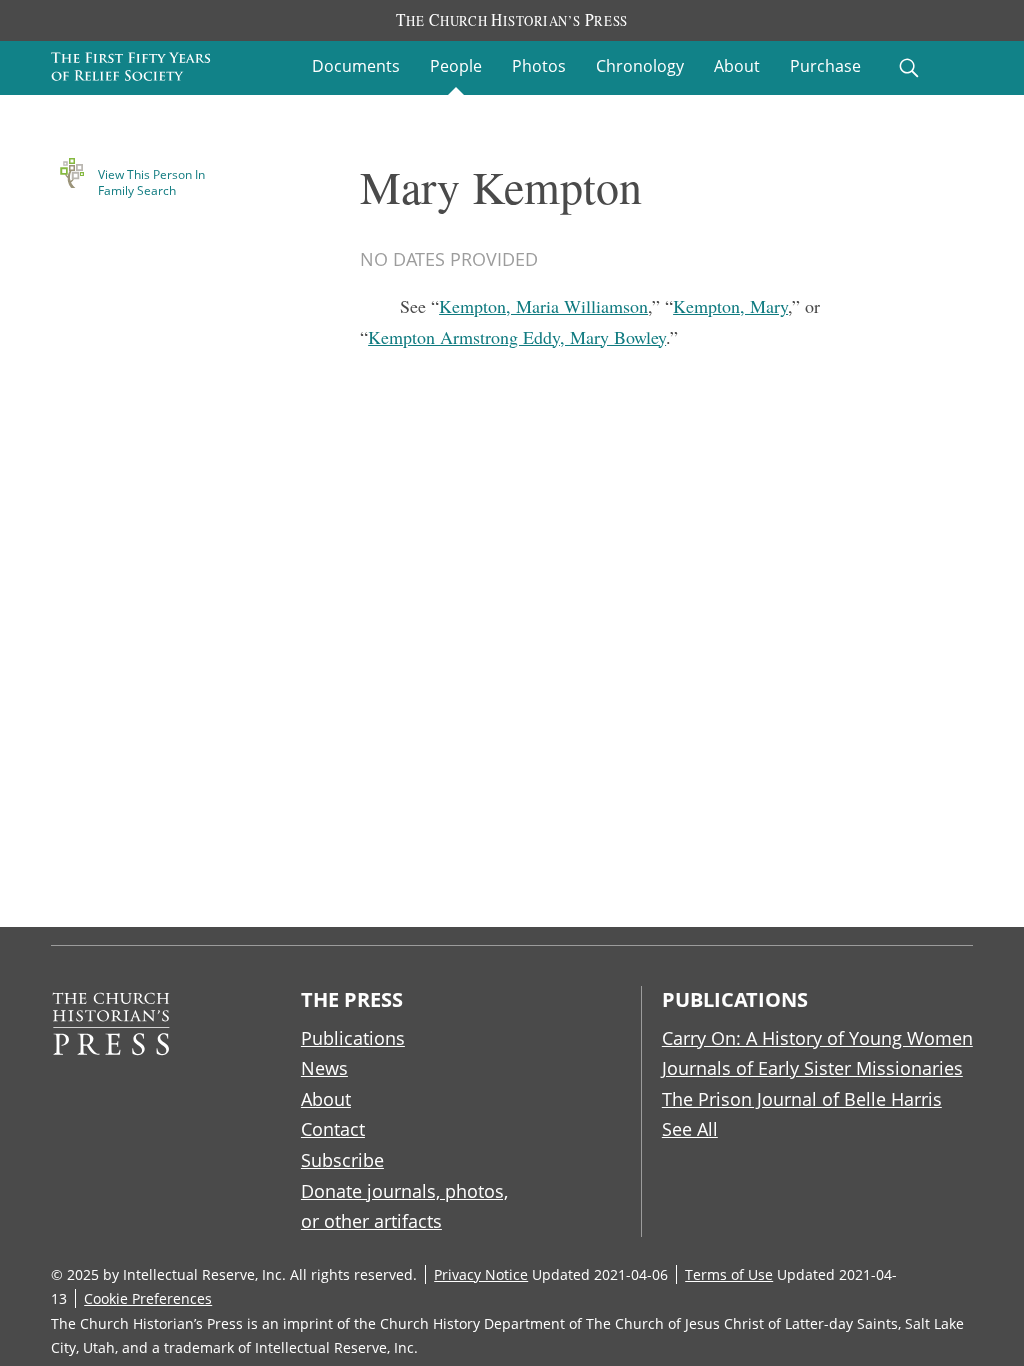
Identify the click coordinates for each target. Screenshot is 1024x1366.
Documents (356, 66)
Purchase (825, 66)
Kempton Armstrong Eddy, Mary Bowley (517, 337)
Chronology (640, 66)
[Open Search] (909, 68)
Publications (353, 1038)
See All (690, 1129)
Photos (539, 66)
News (324, 1068)
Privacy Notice (481, 1274)
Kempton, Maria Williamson (543, 306)
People (456, 66)
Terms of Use (729, 1274)
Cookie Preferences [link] (148, 1298)
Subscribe (342, 1160)
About (737, 66)
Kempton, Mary (730, 306)
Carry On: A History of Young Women (817, 1038)
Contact (333, 1129)
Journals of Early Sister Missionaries (812, 1068)
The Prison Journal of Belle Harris (802, 1099)
